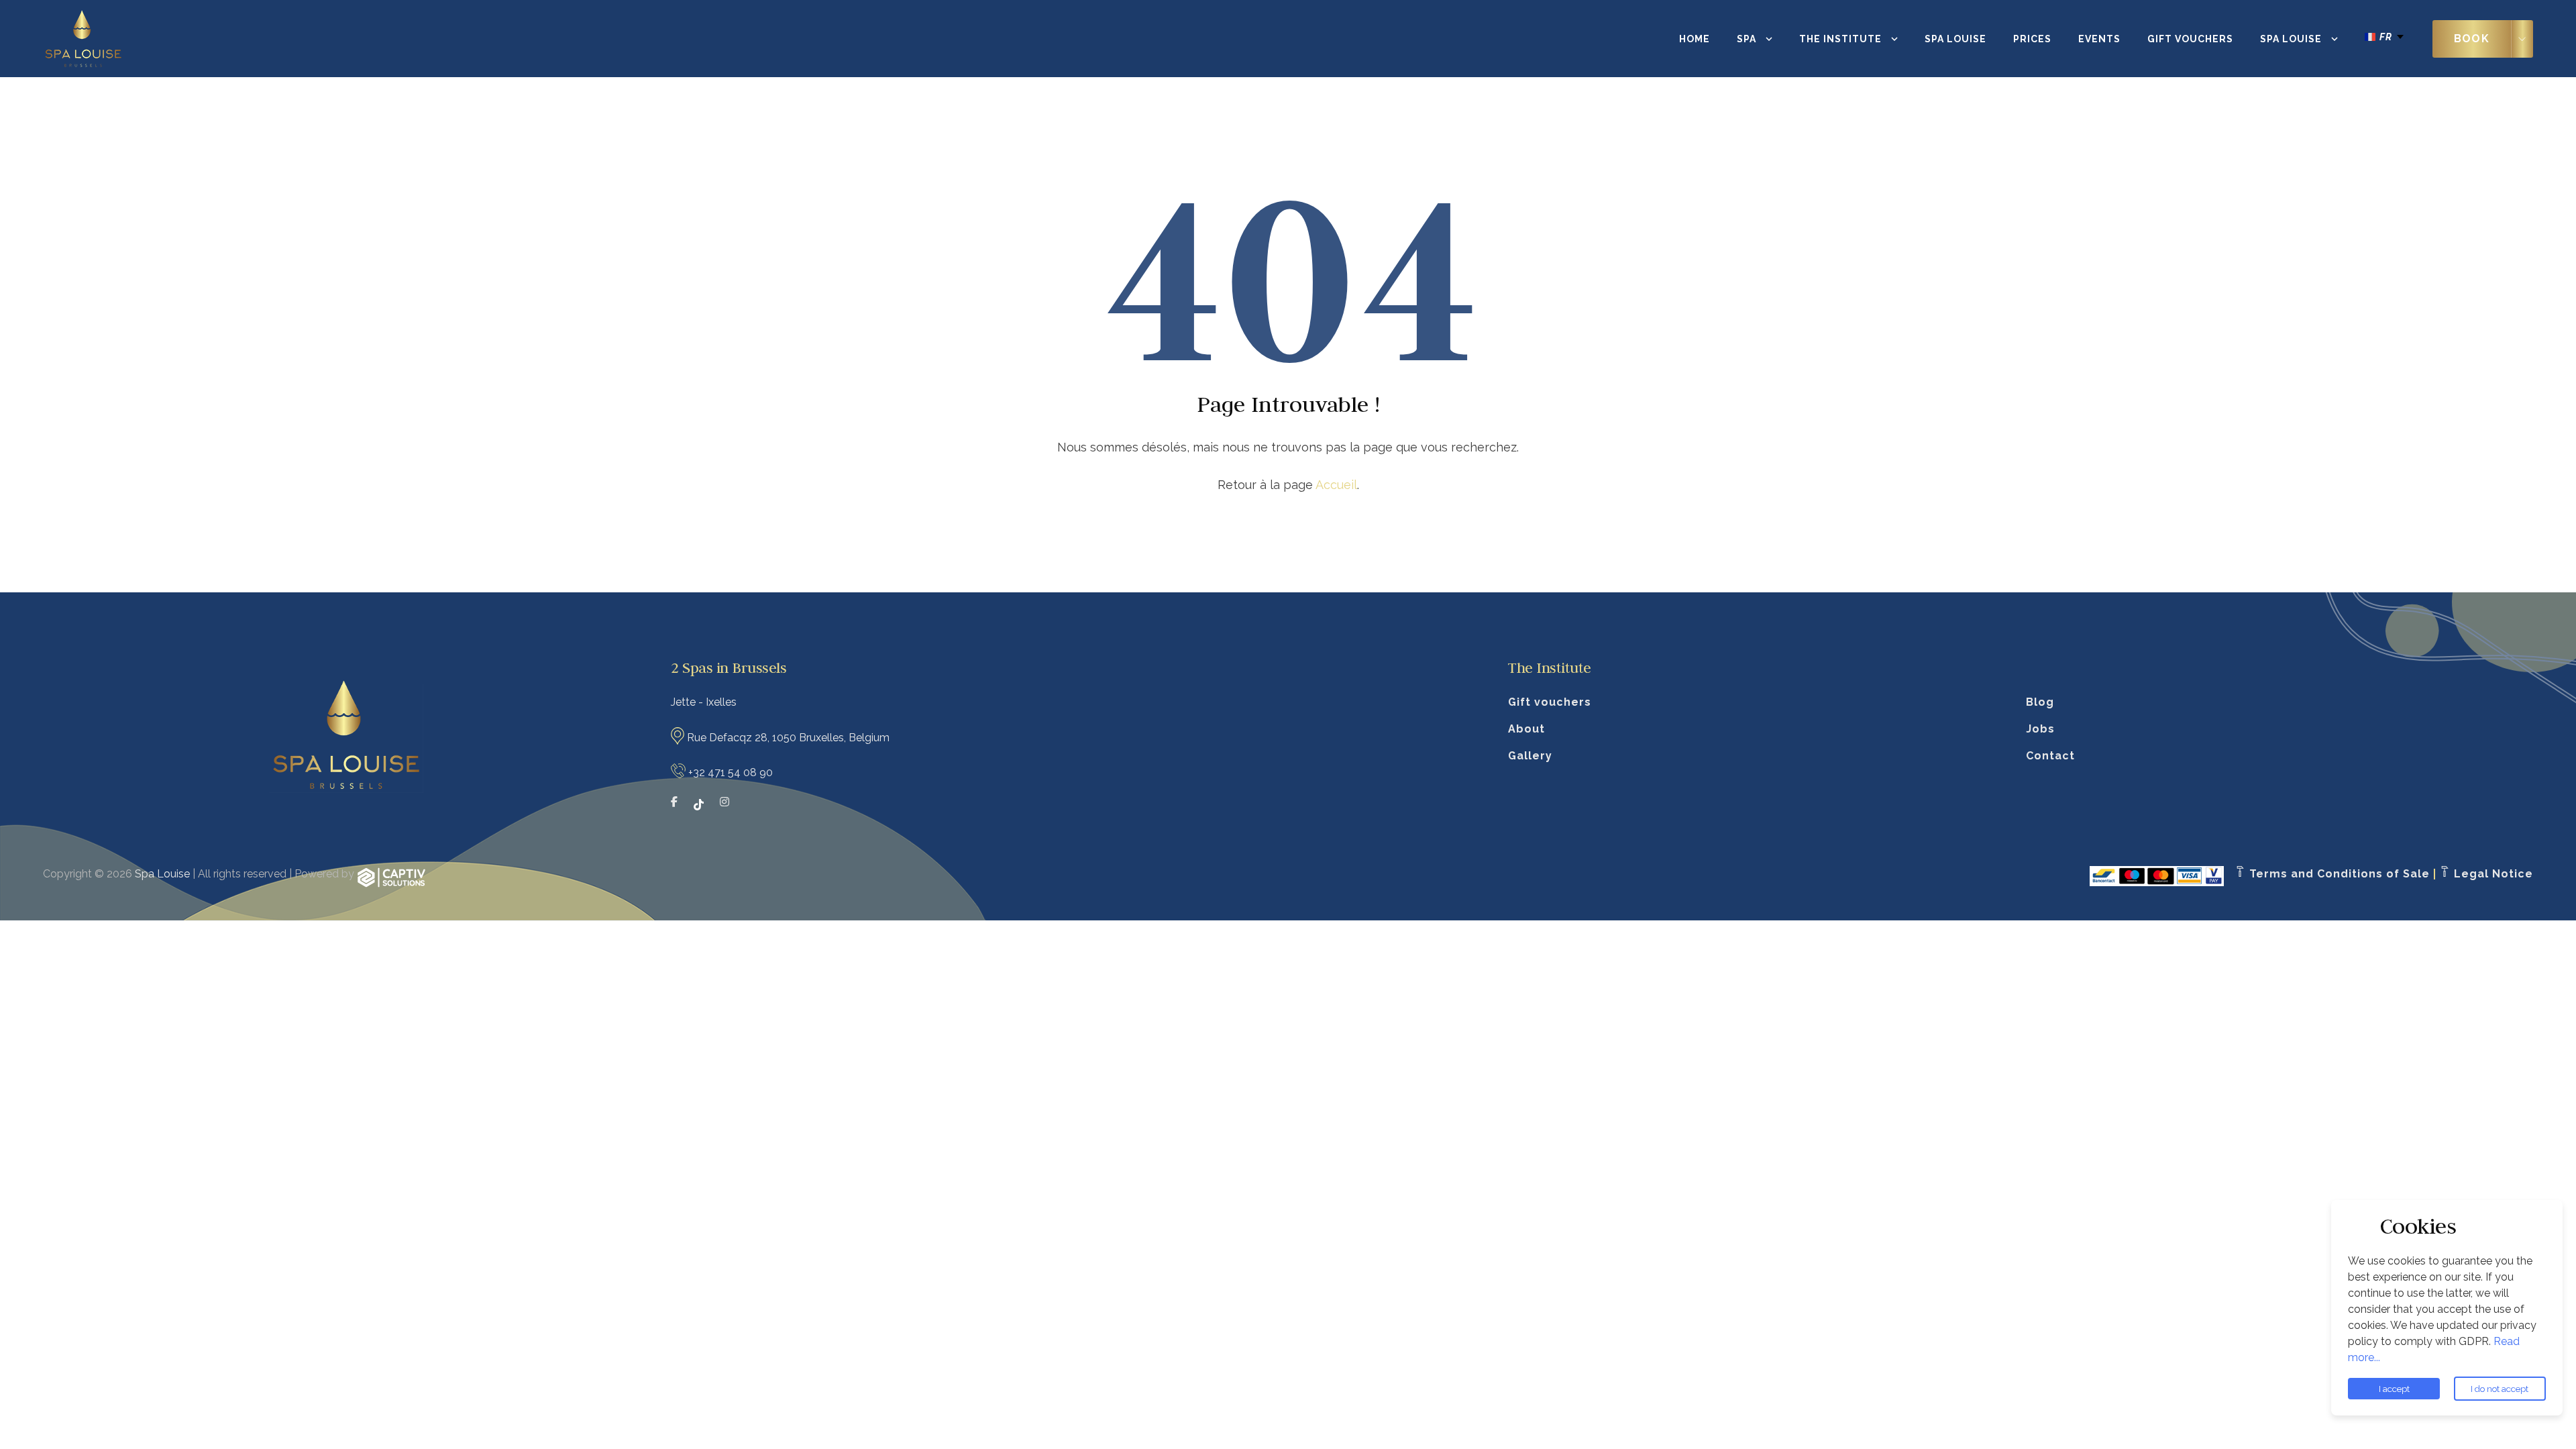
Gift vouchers (2190, 39)
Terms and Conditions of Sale (2338, 874)
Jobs (2040, 729)
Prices (2032, 39)
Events (2099, 39)
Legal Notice (2492, 874)
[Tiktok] (699, 804)
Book (2472, 39)
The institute (1840, 39)
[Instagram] (724, 804)
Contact (2050, 756)
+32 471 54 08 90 (731, 772)
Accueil (1336, 485)
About (1526, 729)
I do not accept (2500, 1389)
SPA (1747, 39)
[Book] (2522, 39)
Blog (2040, 702)
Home (1695, 39)
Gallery (1530, 756)
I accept (2394, 1389)
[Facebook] (674, 804)
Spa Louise (1955, 39)
